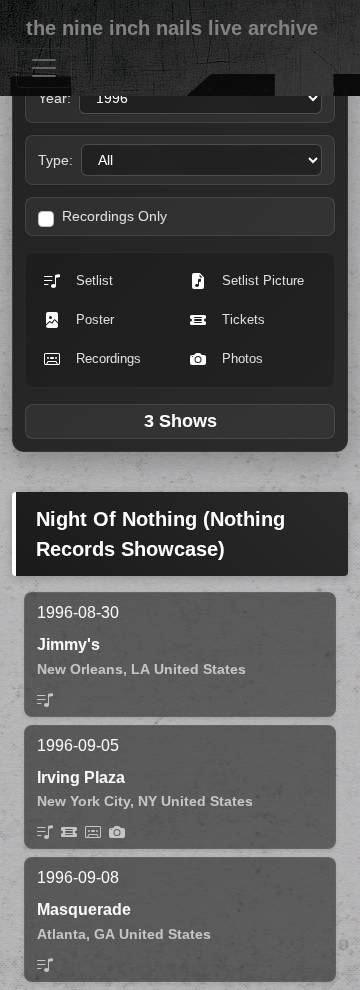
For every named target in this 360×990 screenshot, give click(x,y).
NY (147, 801)
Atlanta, (63, 934)
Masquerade (84, 909)
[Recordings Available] (93, 832)
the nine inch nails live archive (172, 28)
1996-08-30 (78, 612)
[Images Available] (117, 832)
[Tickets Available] (69, 832)
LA (140, 669)
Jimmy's (68, 644)
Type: (55, 160)
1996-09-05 (78, 745)
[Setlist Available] (45, 700)
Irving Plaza (81, 777)
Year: (54, 98)
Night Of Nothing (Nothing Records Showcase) (160, 534)
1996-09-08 (78, 877)
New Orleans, (82, 669)
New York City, (85, 801)
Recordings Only (114, 216)
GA (104, 934)
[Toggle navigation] (44, 68)
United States (200, 669)
